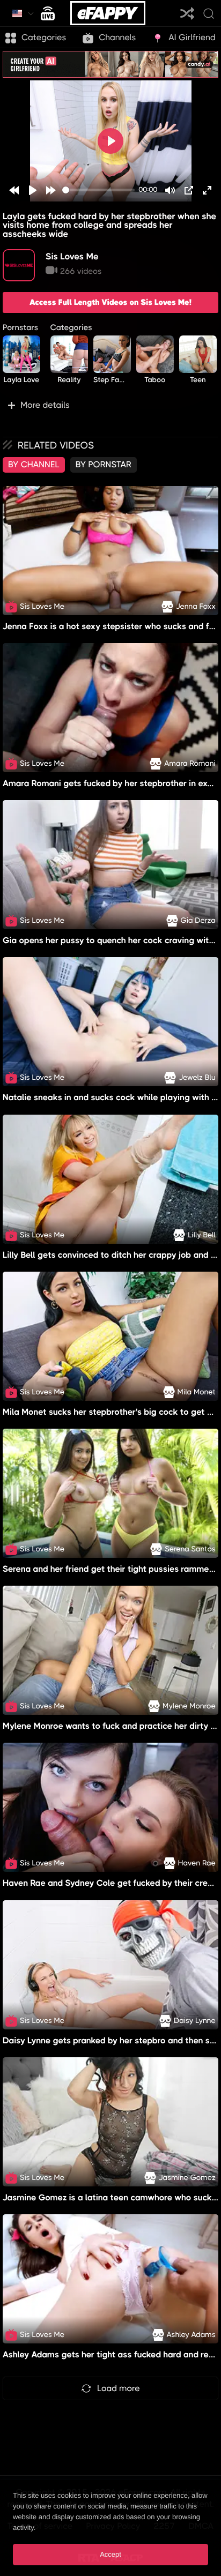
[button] (110, 405)
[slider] (98, 190)
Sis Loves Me (72, 256)
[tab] (34, 465)
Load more (119, 2388)
